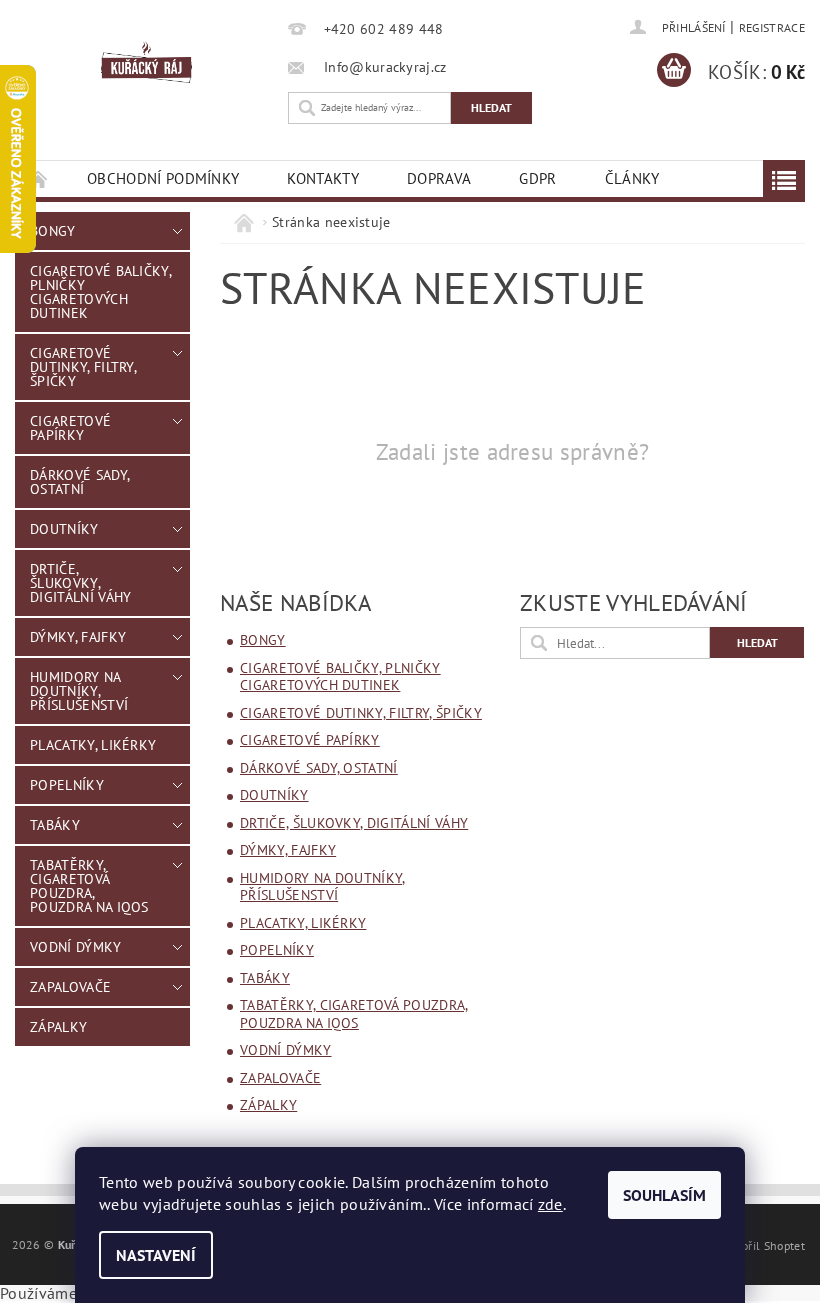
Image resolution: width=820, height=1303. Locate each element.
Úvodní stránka (39, 178)
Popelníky (67, 785)
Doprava (439, 178)
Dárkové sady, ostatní (80, 482)
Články (632, 178)
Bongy (53, 231)
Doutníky (64, 529)
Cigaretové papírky (70, 428)
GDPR (537, 178)
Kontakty (323, 178)
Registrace (772, 27)
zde (550, 1204)
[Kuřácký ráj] (146, 63)
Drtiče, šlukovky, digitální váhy (80, 583)
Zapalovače (70, 987)
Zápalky (58, 1027)
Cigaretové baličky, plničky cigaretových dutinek (100, 292)
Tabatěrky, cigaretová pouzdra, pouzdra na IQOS (89, 886)
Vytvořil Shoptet (761, 1245)
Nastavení (156, 1255)
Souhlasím (664, 1195)
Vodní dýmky (76, 947)
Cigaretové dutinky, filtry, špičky (83, 367)
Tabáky (55, 825)
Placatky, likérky (93, 745)
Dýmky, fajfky (78, 637)
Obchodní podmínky (163, 178)
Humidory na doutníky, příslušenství (79, 691)
